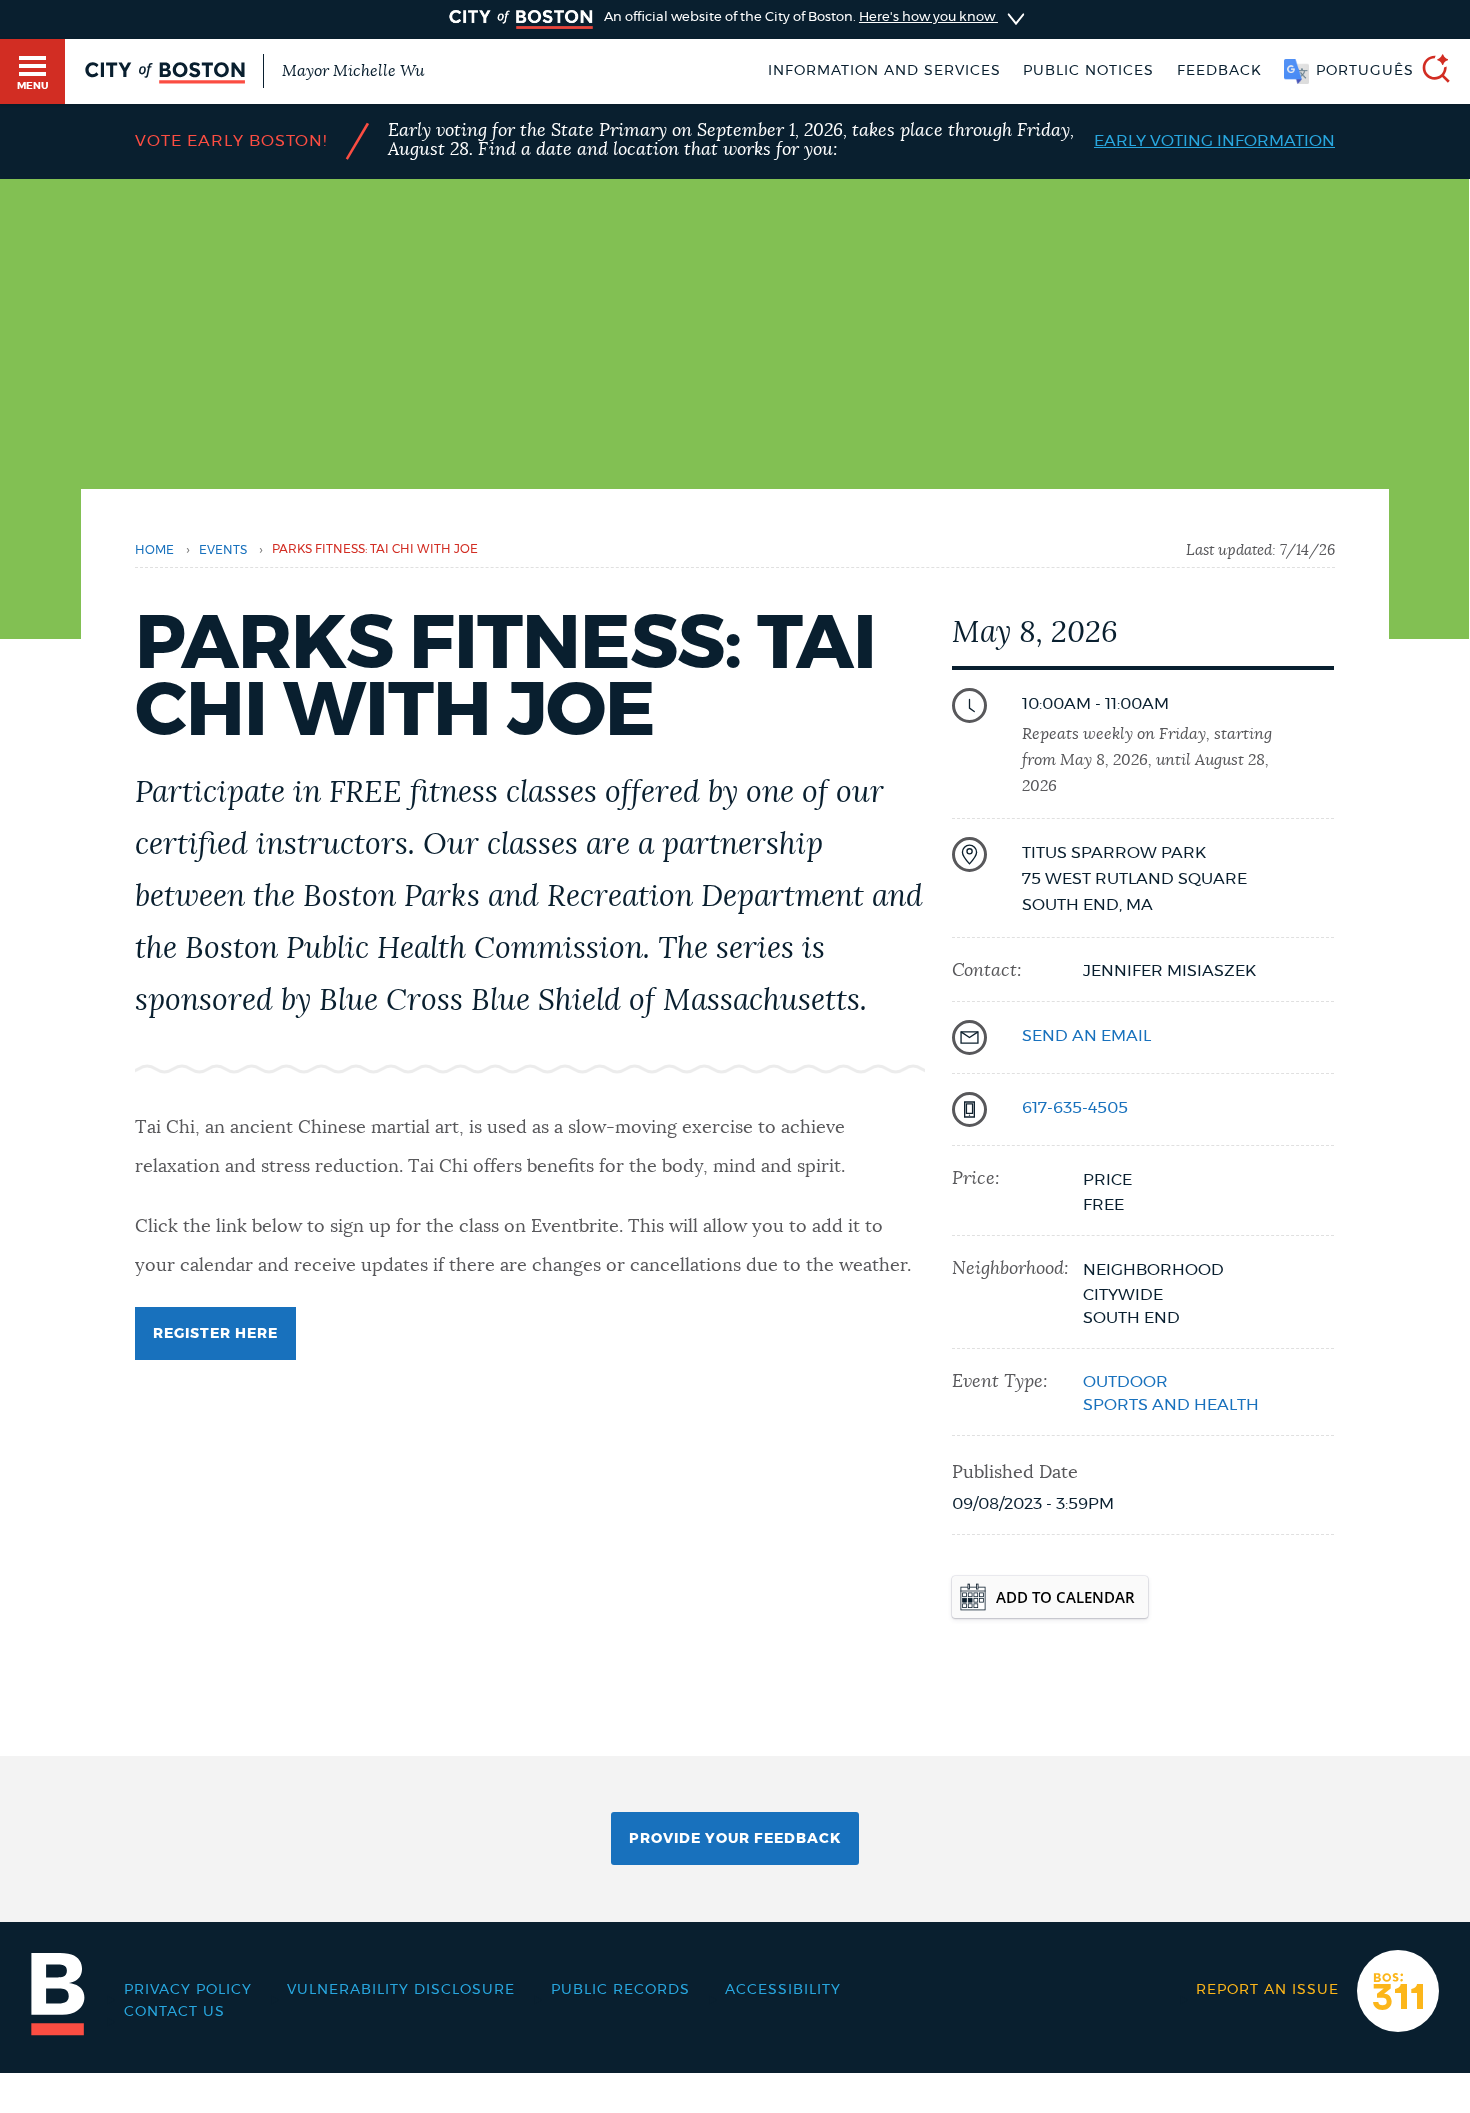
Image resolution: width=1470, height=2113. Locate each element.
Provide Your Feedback (735, 1839)
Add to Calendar (1065, 1597)
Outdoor (1125, 1382)
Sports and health (1171, 1405)
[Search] (1428, 71)
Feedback (1219, 71)
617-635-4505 (1075, 1108)
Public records (620, 1990)
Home (154, 550)
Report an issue (1267, 1990)
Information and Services (884, 71)
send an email (1086, 1036)
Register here (215, 1334)
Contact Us (174, 2012)
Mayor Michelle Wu (353, 71)
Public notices (1088, 71)
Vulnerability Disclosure (401, 1990)
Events (223, 550)
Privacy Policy (188, 1990)
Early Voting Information (1214, 141)
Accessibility (783, 1990)
